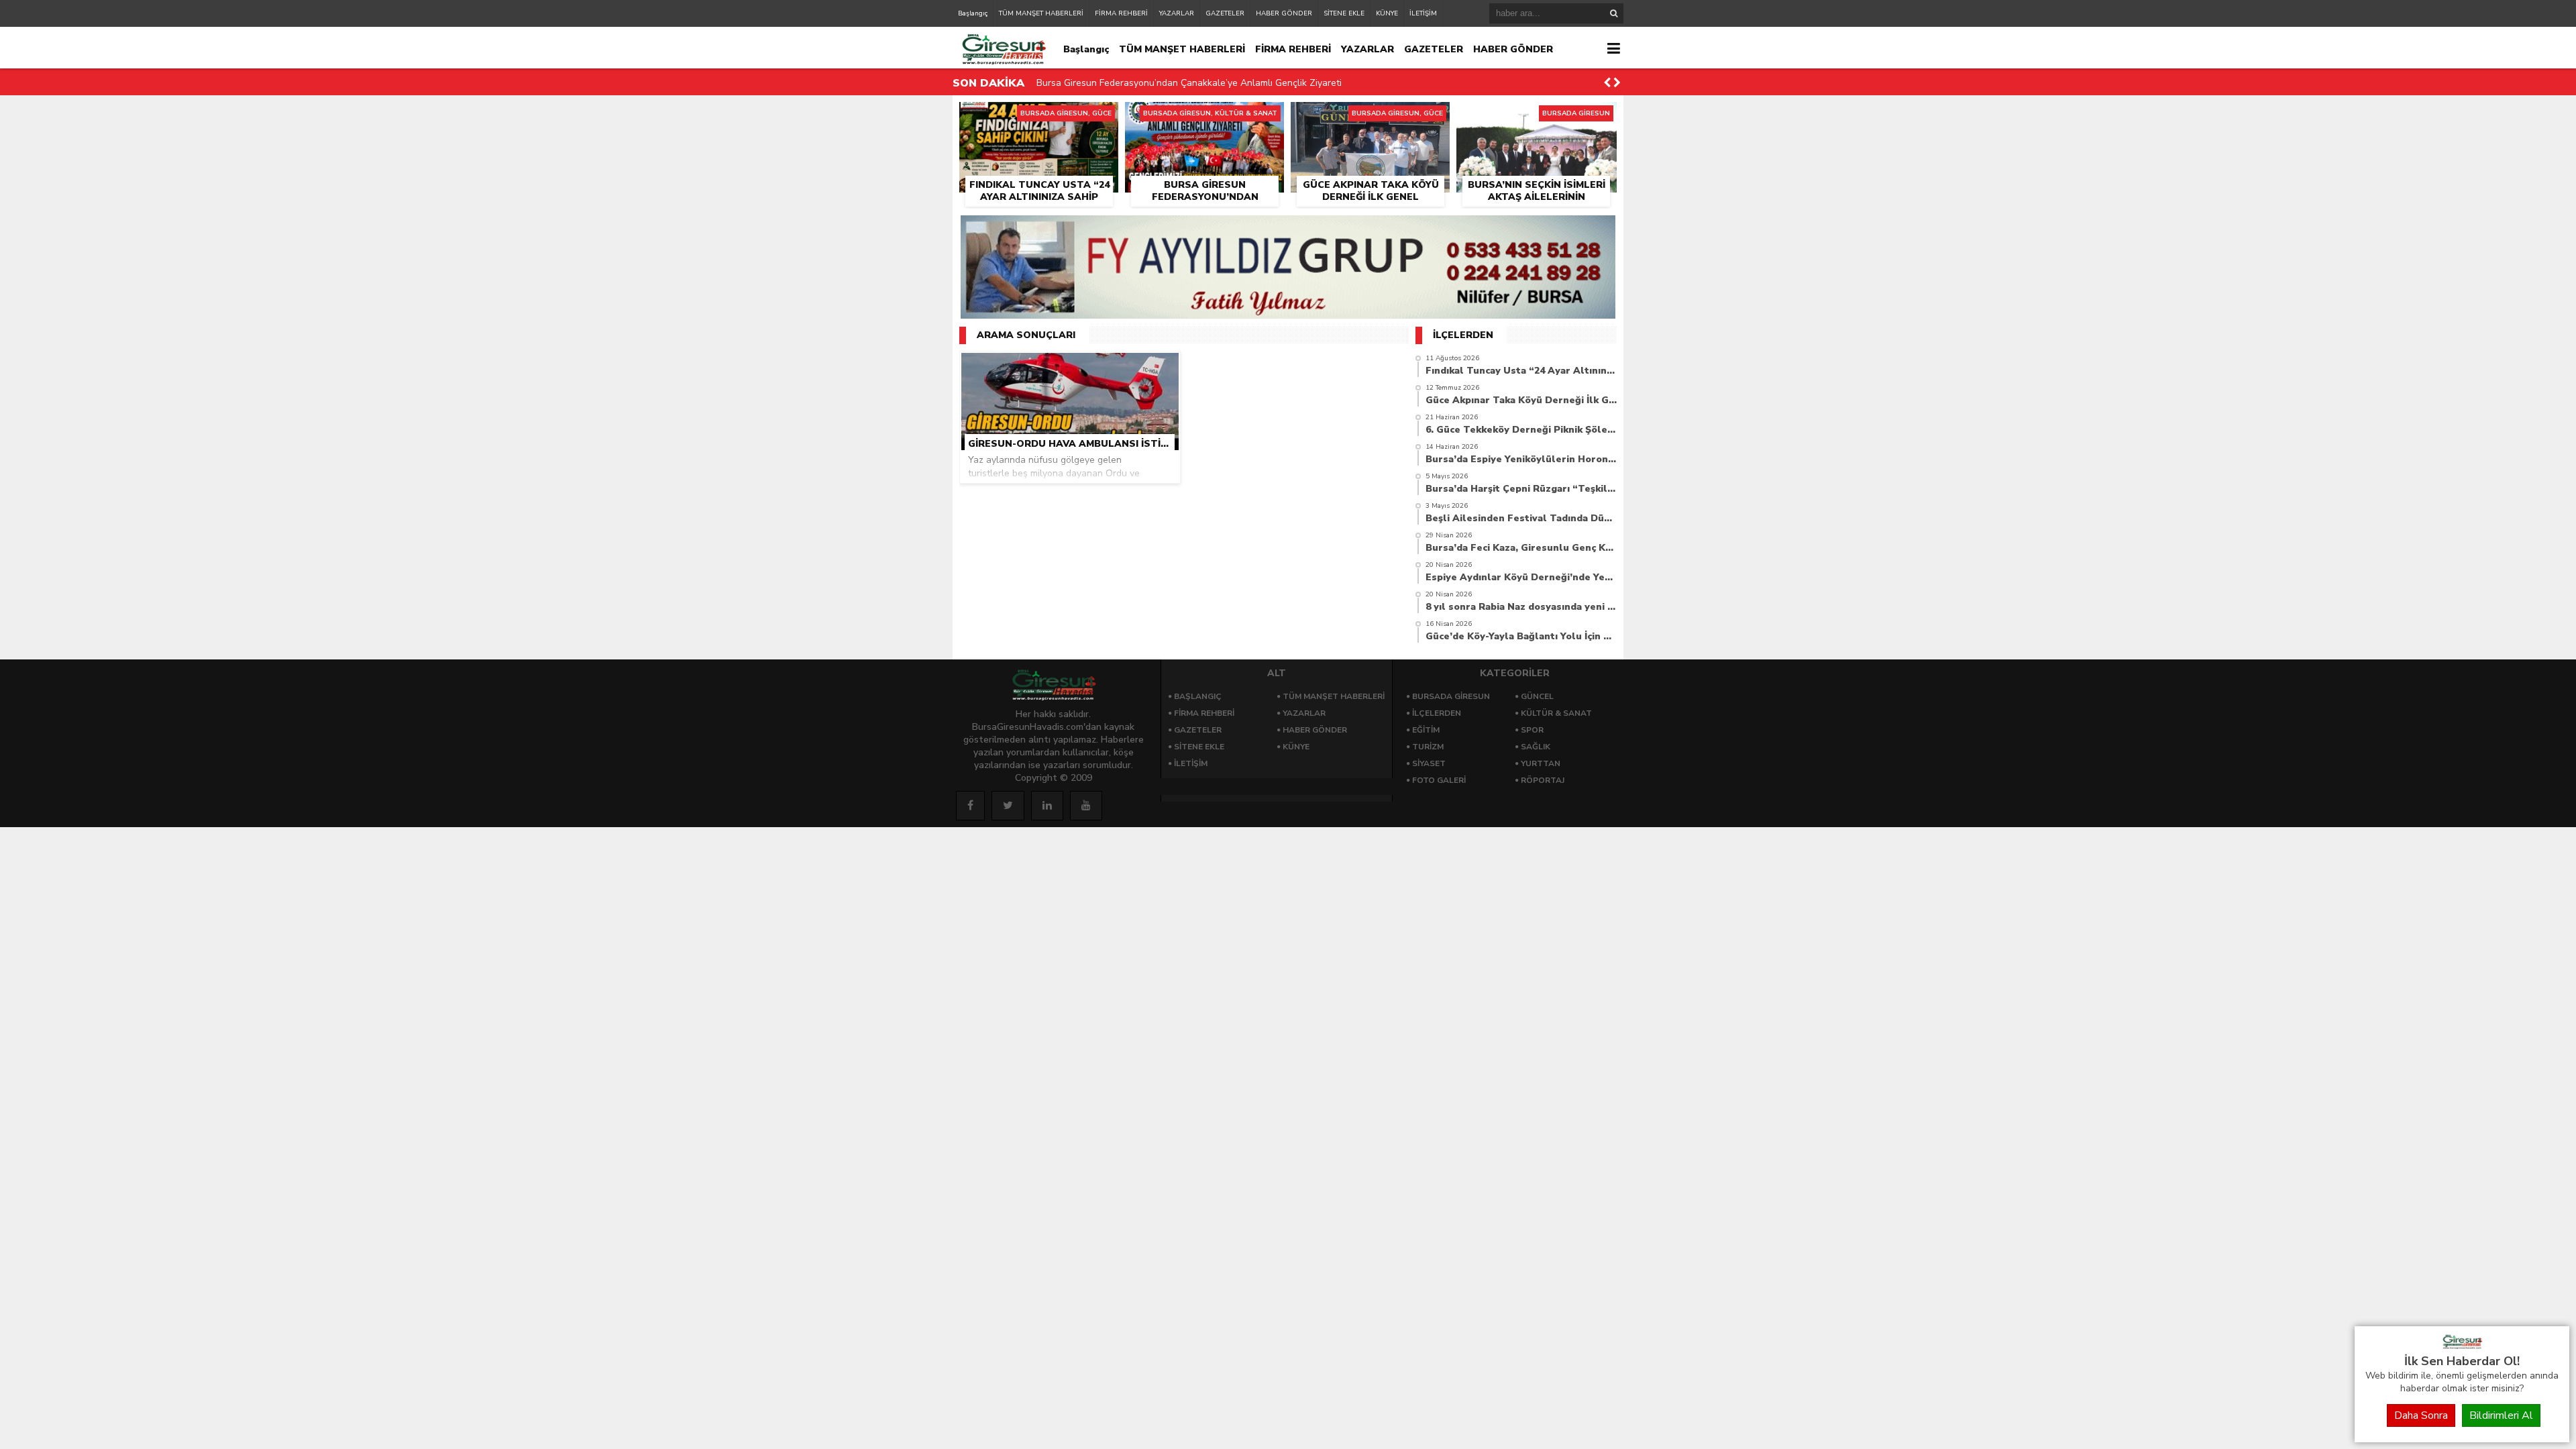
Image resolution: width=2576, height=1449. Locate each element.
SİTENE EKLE (1344, 13)
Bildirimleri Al (2501, 1415)
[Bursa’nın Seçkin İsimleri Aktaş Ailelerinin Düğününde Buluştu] (1537, 117)
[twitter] (1008, 806)
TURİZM (1428, 747)
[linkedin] (1047, 806)
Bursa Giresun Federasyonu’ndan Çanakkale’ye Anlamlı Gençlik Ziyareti (1189, 83)
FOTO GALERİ (1439, 780)
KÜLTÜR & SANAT (1556, 713)
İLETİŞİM (1423, 13)
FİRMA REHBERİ (1121, 13)
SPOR (1532, 730)
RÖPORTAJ (1543, 780)
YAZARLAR (1177, 13)
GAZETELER (1225, 13)
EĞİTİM (1426, 730)
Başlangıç (973, 13)
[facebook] (970, 806)
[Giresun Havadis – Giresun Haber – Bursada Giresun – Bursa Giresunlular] (2462, 1346)
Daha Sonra (2421, 1415)
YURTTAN (1541, 763)
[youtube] (1086, 806)
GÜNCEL (1537, 696)
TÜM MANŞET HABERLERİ (1041, 13)
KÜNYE (1387, 13)
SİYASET (1429, 763)
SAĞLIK (1536, 747)
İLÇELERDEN (1437, 713)
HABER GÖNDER (1284, 13)
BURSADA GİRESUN (1451, 696)
